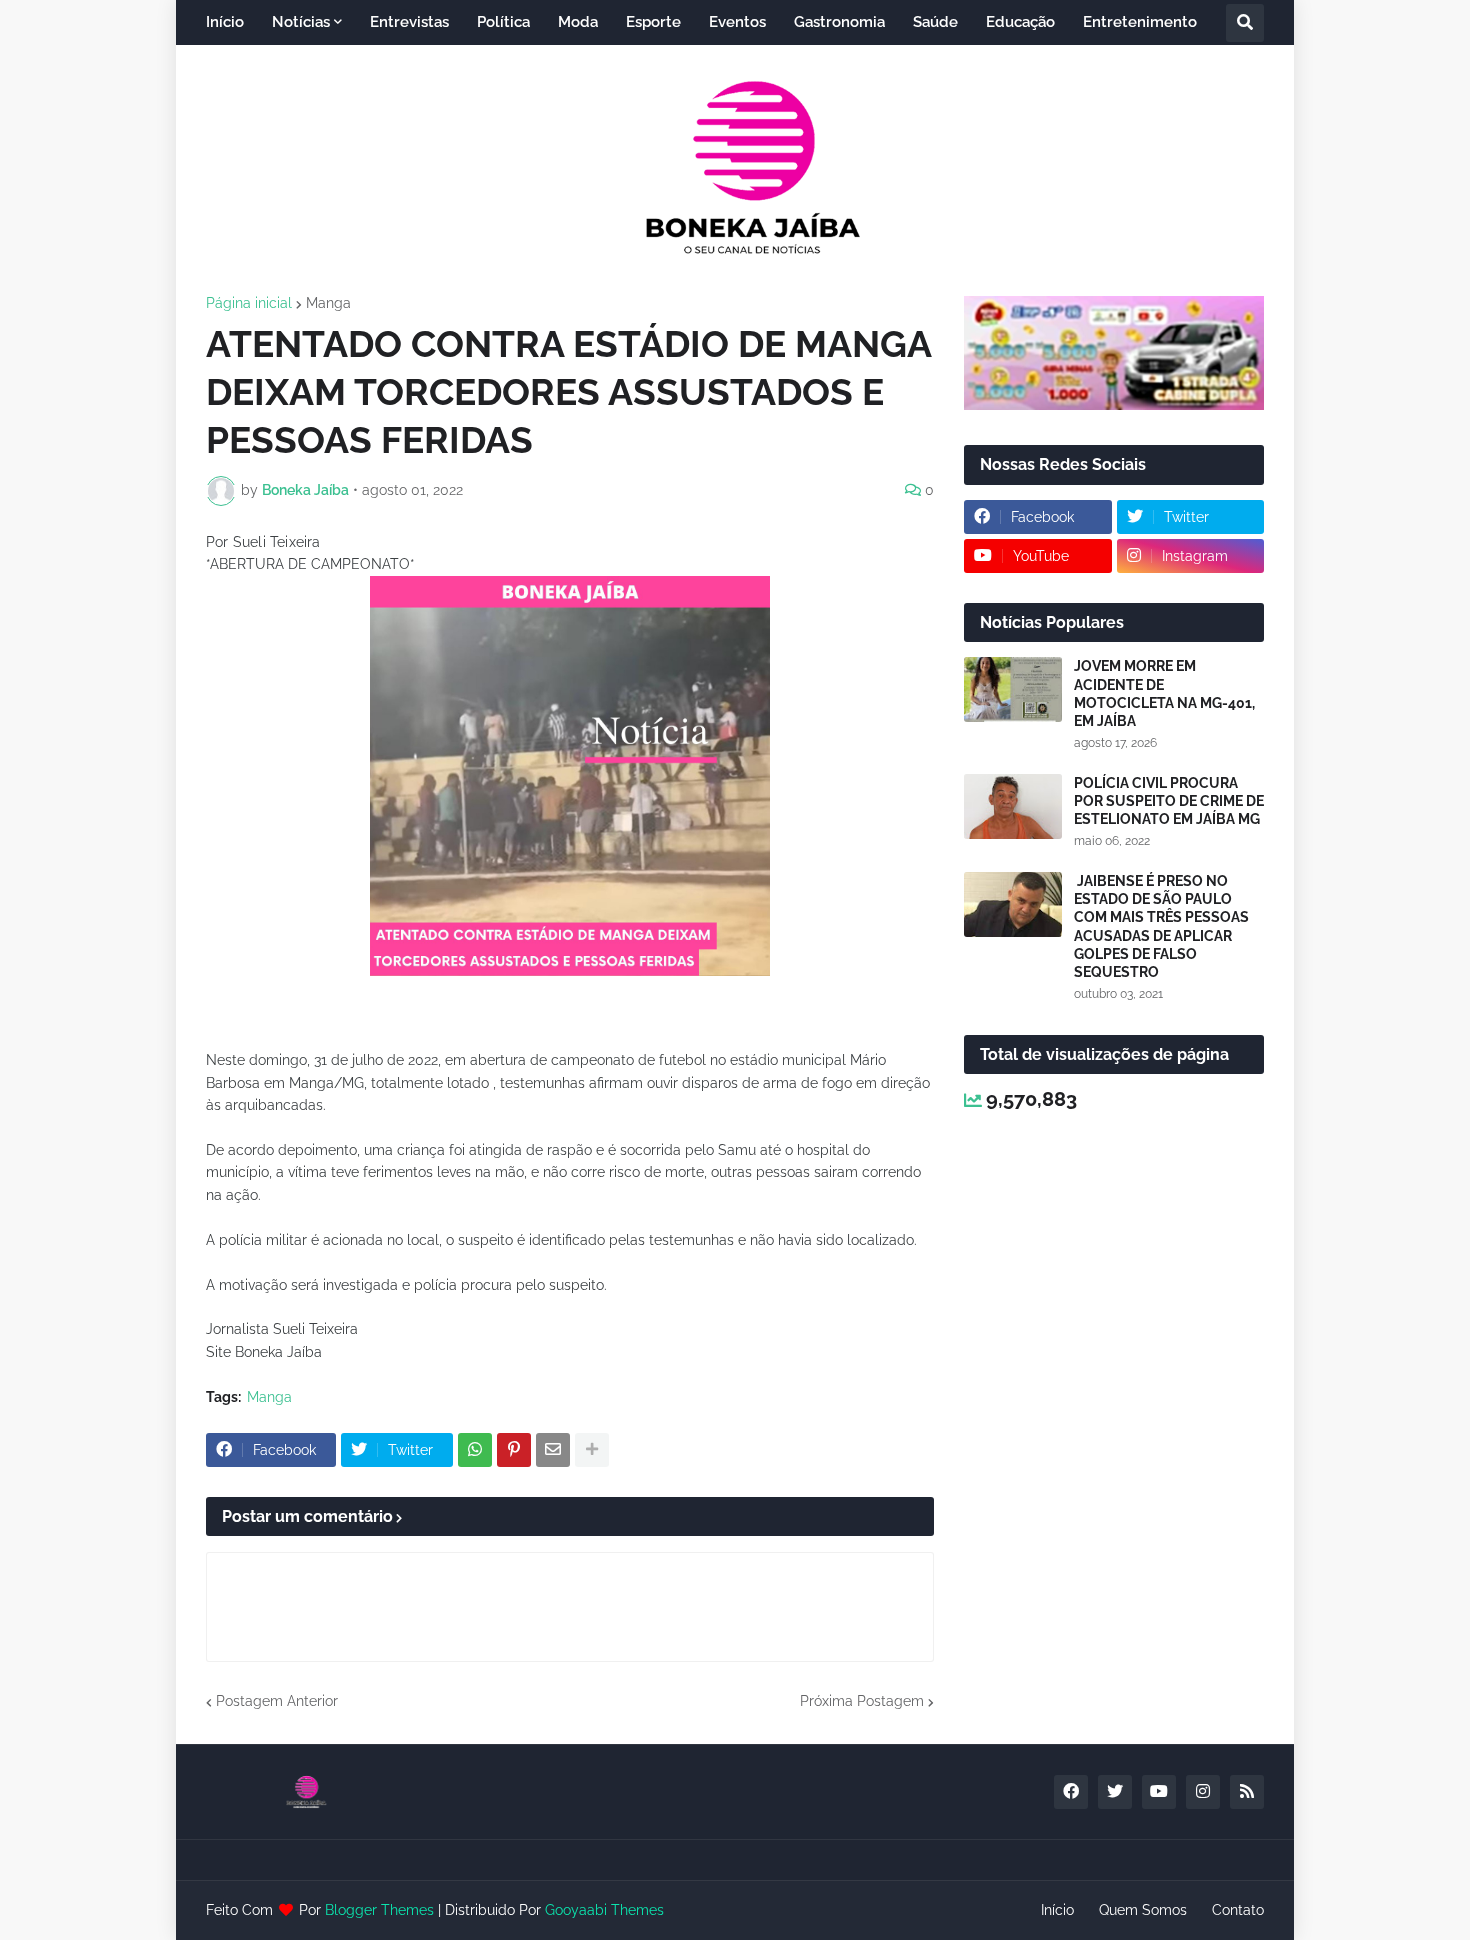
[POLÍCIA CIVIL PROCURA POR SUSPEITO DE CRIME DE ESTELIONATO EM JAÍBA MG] (1013, 806)
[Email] (553, 1450)
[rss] (1247, 1792)
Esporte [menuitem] (653, 22)
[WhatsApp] (475, 1450)
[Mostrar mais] (592, 1450)
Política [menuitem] (503, 22)
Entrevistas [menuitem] (409, 22)
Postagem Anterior (277, 1701)
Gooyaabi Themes (604, 1910)
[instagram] (1203, 1792)
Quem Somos (1143, 1910)
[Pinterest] (514, 1450)
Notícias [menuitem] (301, 22)
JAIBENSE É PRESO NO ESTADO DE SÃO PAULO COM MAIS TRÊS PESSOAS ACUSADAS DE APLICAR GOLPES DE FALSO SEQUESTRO (1161, 926)
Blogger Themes (379, 1910)
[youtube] (1159, 1792)
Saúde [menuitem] (935, 22)
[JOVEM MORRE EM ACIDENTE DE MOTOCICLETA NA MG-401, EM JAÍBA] (1013, 689)
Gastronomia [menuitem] (839, 22)
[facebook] (1071, 1792)
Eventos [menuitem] (737, 22)
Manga (328, 303)
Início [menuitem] (225, 22)
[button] (1245, 23)
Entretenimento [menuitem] (1140, 22)
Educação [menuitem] (1020, 22)
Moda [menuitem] (578, 22)
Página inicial (249, 303)
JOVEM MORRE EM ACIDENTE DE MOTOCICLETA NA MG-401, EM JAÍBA (1164, 693)
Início (1057, 1910)
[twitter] (1115, 1792)
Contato (1238, 1910)
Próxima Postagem (862, 1701)
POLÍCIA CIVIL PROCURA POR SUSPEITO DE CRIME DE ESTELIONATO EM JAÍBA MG (1169, 801)
